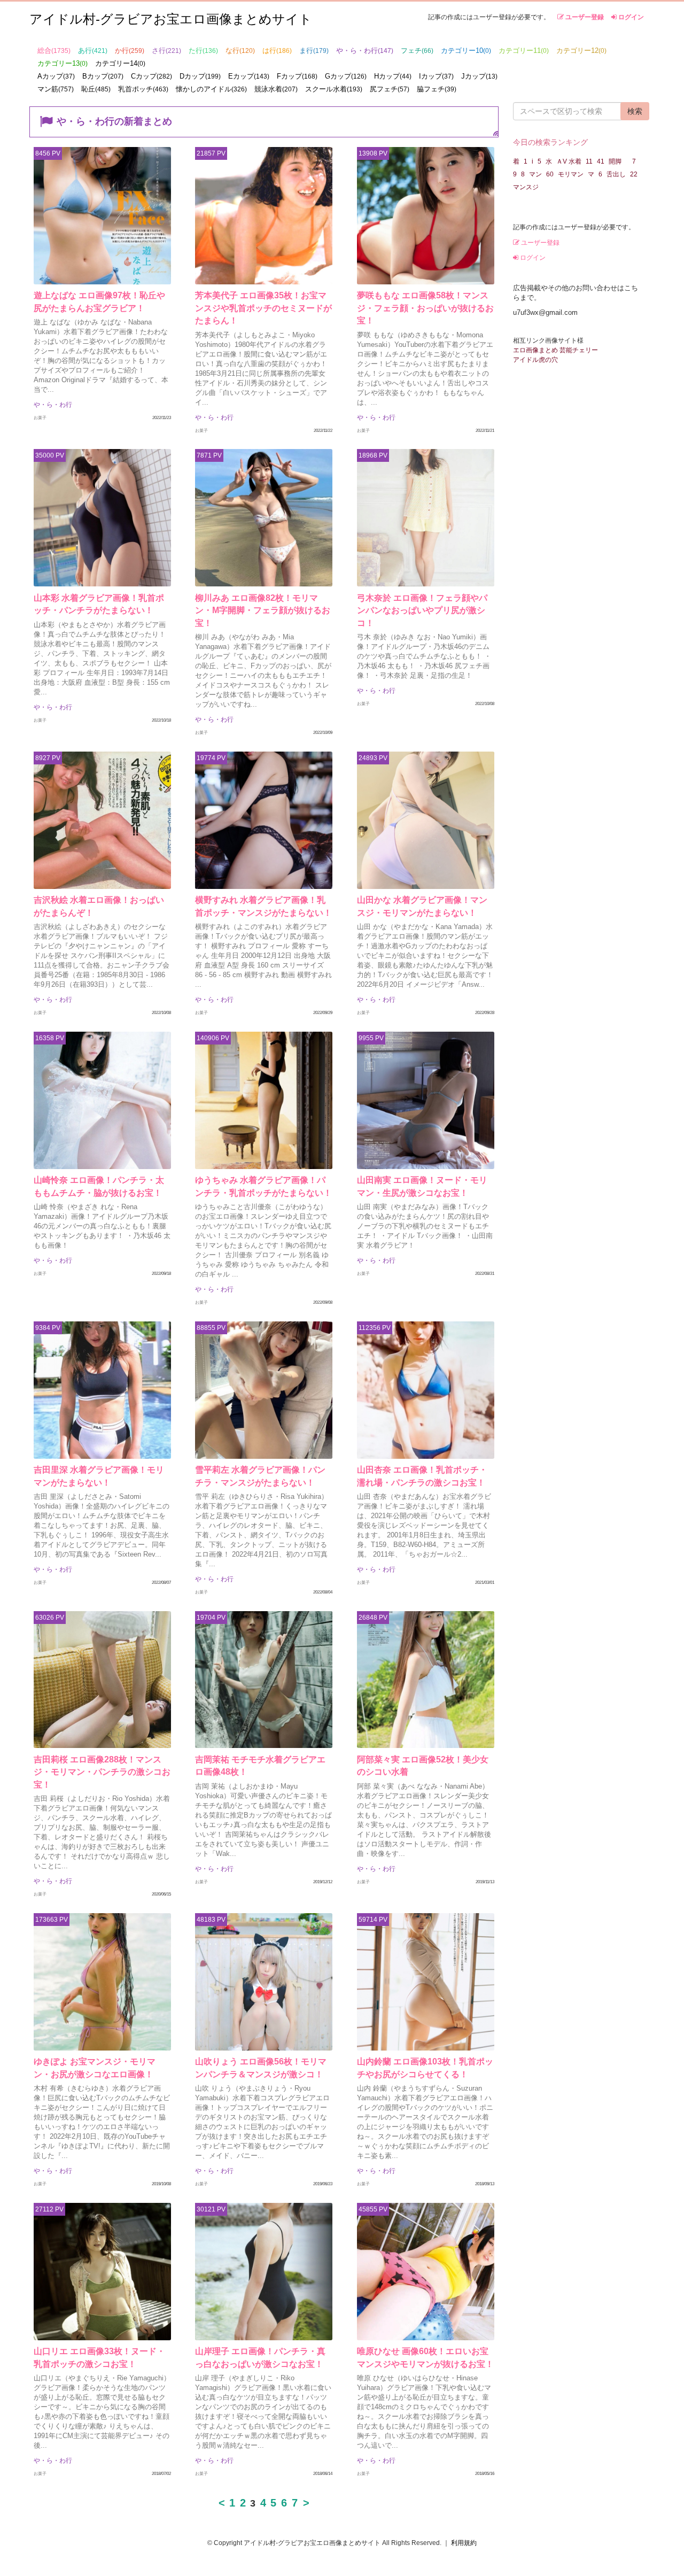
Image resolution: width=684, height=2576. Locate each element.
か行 (130, 51)
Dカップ (200, 76)
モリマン (571, 174)
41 (601, 161)
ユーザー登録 (584, 17)
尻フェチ (390, 89)
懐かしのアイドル (211, 89)
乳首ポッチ (143, 89)
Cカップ (151, 76)
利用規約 (464, 2543)
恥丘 (96, 89)
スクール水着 (334, 89)
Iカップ (436, 76)
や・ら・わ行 (365, 51)
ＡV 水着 (569, 161)
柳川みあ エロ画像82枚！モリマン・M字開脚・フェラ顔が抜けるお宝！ (263, 610)
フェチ (417, 51)
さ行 (166, 51)
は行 (277, 51)
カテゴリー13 (63, 63)
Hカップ (393, 76)
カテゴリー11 (524, 51)
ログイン (630, 17)
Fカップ (297, 76)
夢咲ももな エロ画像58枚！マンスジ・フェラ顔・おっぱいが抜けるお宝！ (425, 308)
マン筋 (56, 89)
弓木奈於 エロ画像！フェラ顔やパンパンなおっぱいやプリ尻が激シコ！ (422, 610)
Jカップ (479, 76)
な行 (240, 51)
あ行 (93, 51)
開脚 (618, 161)
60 (550, 174)
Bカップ (103, 76)
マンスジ (526, 187)
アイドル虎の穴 (535, 360)
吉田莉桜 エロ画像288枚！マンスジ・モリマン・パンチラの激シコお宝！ (102, 1772)
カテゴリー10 (466, 51)
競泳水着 (276, 89)
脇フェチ (437, 89)
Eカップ (249, 76)
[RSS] (496, 133)
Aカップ (56, 76)
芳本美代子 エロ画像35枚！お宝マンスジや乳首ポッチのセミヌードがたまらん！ (263, 308)
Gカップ (346, 76)
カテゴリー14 (120, 63)
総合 (54, 51)
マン (535, 174)
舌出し (616, 174)
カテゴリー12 (581, 51)
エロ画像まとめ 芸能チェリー (555, 350)
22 (634, 174)
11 (589, 161)
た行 (203, 51)
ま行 (314, 51)
